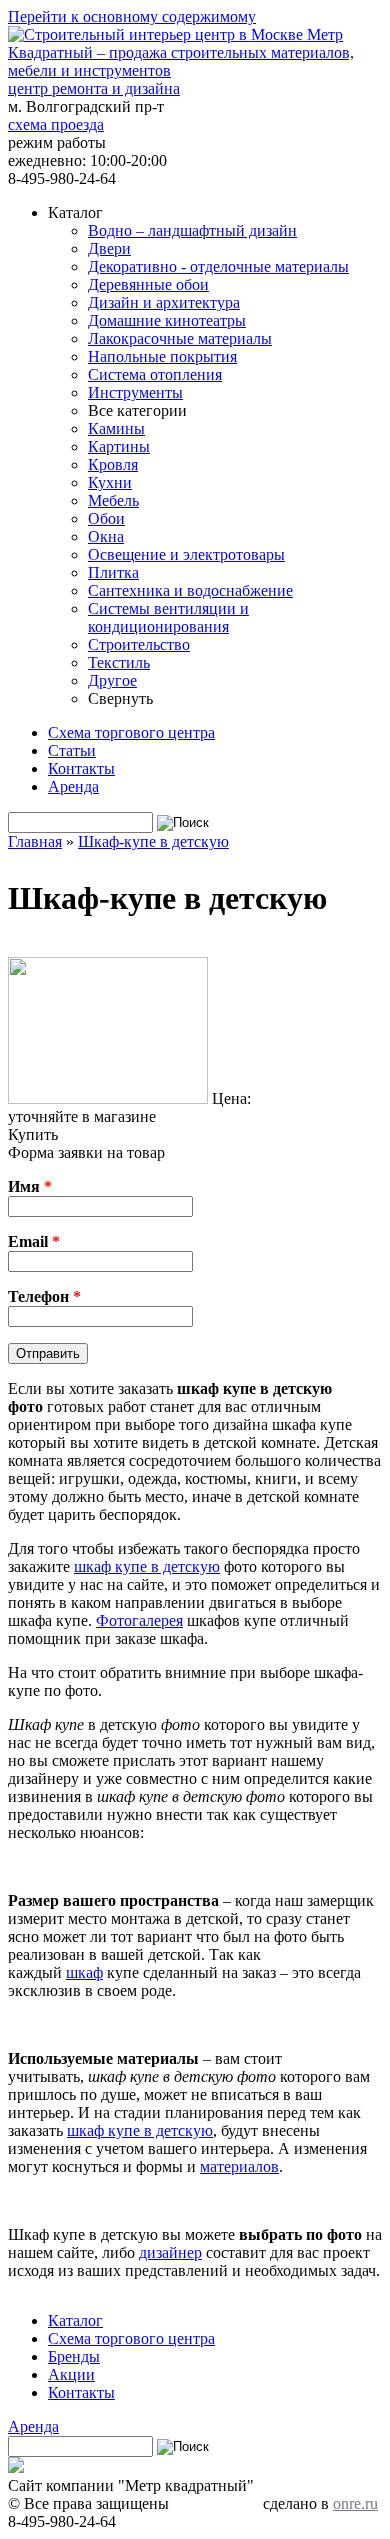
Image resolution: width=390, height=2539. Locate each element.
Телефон (44, 1296)
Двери (109, 248)
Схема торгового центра (131, 732)
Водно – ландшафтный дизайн (192, 230)
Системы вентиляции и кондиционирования (168, 617)
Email (34, 1241)
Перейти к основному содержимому (132, 16)
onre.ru (355, 2503)
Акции (71, 2374)
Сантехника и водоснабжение (190, 590)
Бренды (74, 2356)
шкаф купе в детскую (147, 1566)
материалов (239, 2166)
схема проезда (56, 124)
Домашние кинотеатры (167, 320)
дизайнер (170, 2252)
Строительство (139, 644)
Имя (30, 1186)
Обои (106, 518)
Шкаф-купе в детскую (153, 841)
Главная (35, 841)
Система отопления (155, 374)
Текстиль (119, 662)
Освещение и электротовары (186, 554)
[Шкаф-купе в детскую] (108, 1098)
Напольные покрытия (162, 356)
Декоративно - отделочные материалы (218, 266)
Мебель (113, 500)
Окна (106, 536)
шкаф (84, 1972)
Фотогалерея (139, 1620)
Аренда (73, 786)
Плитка (113, 572)
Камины (116, 428)
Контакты (81, 768)
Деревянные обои (148, 284)
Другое (112, 680)
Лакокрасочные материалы (180, 338)
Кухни (110, 482)
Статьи (72, 750)
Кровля (113, 464)
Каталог (75, 2320)
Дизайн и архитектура (164, 302)
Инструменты (135, 392)
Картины (119, 446)
